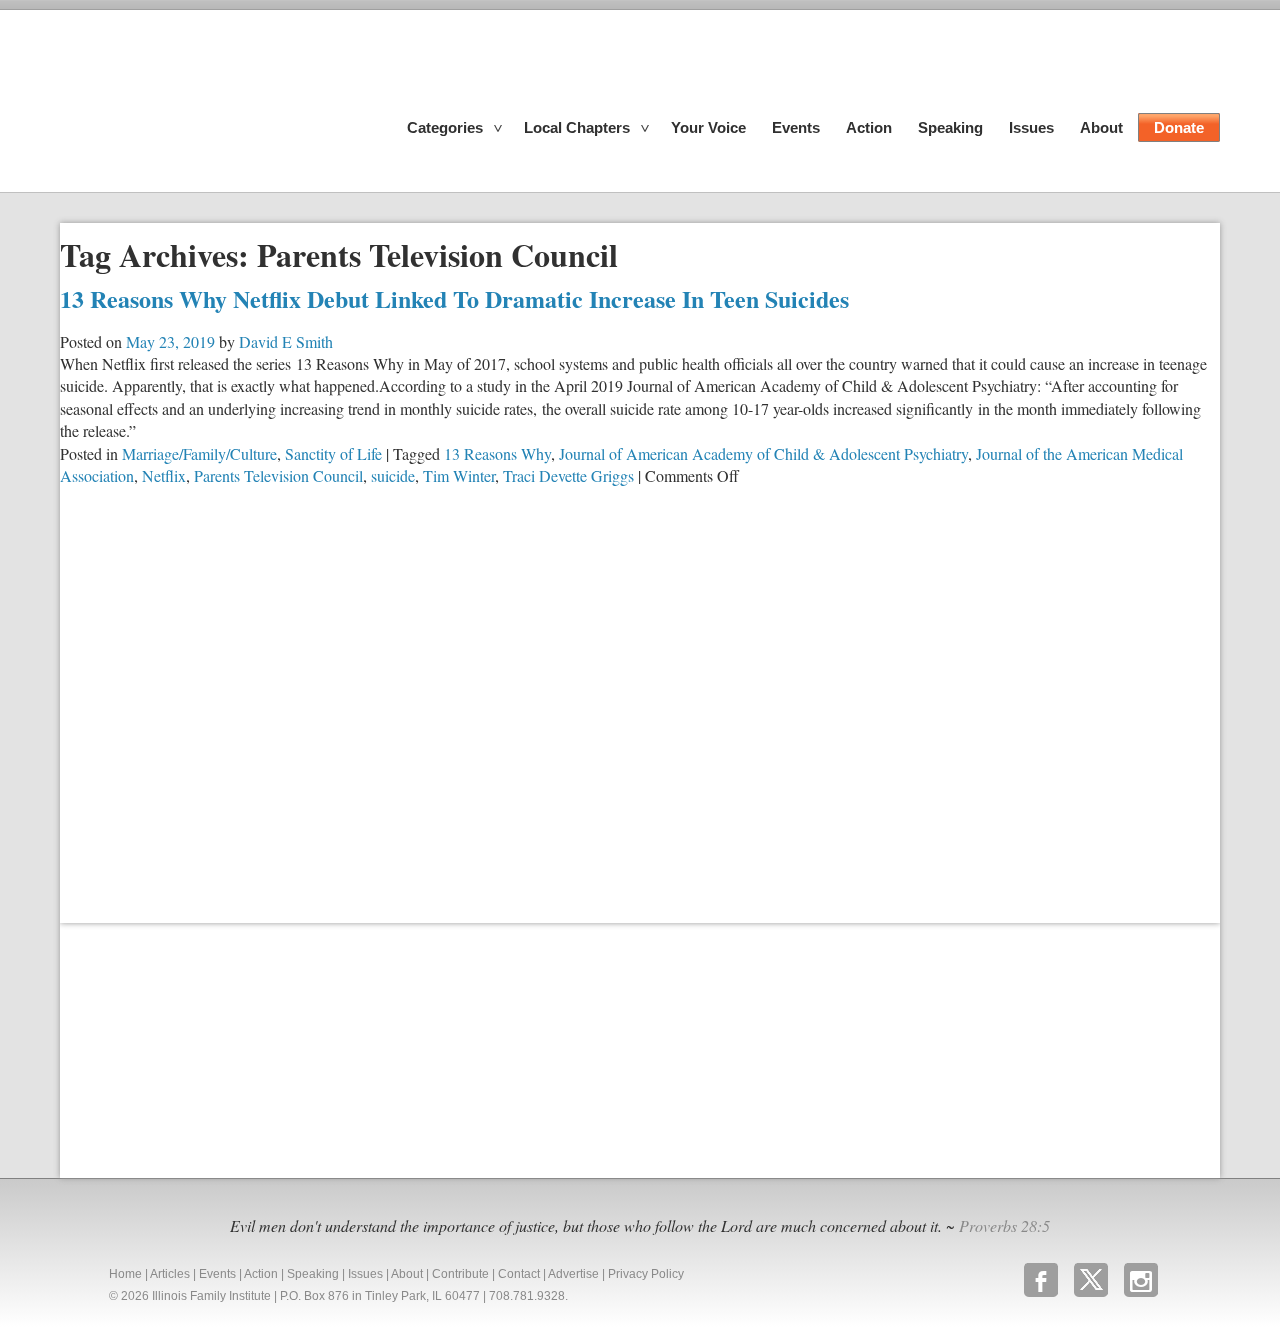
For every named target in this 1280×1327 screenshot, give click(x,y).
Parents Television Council (278, 475)
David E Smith (286, 341)
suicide (393, 475)
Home (125, 1274)
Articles (170, 1274)
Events (796, 127)
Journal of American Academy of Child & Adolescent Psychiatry (763, 453)
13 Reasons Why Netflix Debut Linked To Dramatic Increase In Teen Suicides (454, 298)
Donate (1179, 127)
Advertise (573, 1274)
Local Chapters (577, 127)
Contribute (460, 1274)
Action (869, 127)
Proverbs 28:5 (1004, 1225)
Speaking (950, 127)
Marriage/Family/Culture (199, 453)
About (1101, 127)
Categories (445, 127)
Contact (519, 1274)
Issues (1031, 127)
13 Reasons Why (497, 453)
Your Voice (708, 127)
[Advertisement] (210, 1048)
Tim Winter (459, 475)
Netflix (164, 475)
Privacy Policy (646, 1274)
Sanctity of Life (333, 453)
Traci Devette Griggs (568, 475)
